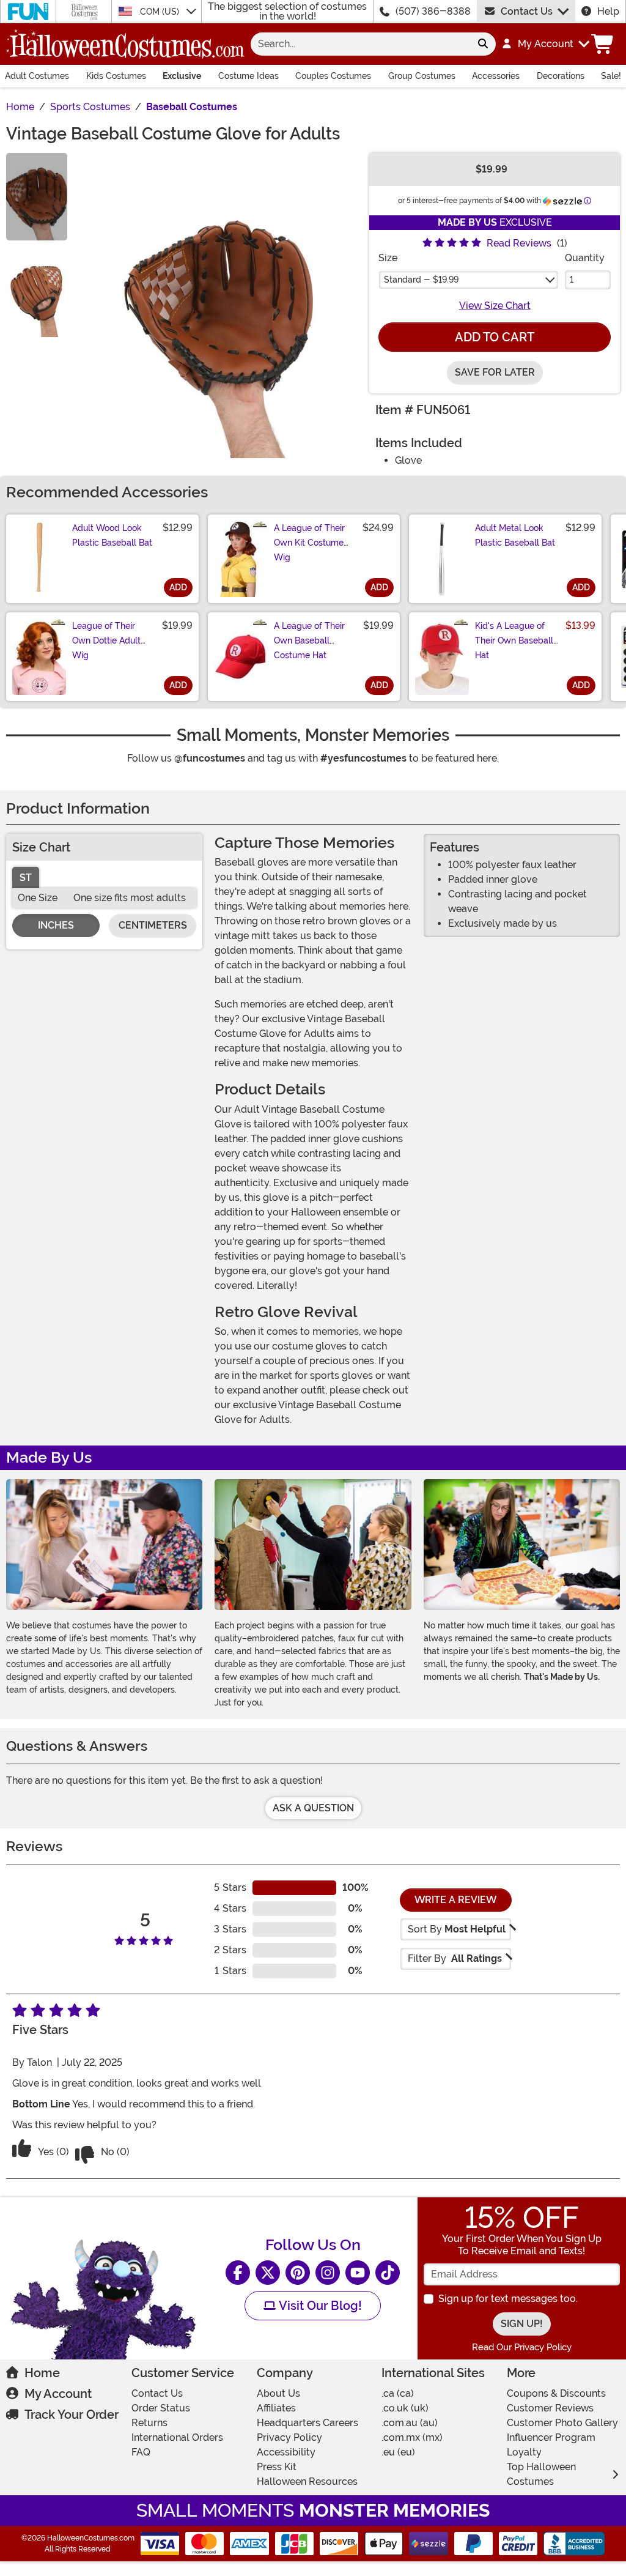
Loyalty (524, 2452)
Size (388, 258)
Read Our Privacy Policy (522, 2347)
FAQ (141, 2452)
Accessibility (286, 2452)
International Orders (177, 2437)
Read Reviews (519, 243)
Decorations (561, 76)
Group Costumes (422, 76)
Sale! (611, 76)
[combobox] (360, 44)
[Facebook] (238, 2273)
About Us (278, 2393)
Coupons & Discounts (556, 2393)
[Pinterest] (298, 2273)
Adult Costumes (37, 76)
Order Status (161, 2408)
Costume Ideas (249, 76)
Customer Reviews (550, 2408)
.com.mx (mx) (412, 2437)
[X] (268, 2273)
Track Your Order (72, 2415)
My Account (58, 2394)
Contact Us (527, 11)
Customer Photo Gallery (562, 2423)
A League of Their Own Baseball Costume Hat (309, 640)
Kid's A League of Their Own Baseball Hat (514, 640)
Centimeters (153, 925)
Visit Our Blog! (319, 2306)
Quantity (585, 258)
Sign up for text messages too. (508, 2299)
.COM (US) (160, 12)
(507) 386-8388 (433, 11)
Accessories (496, 76)
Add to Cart (495, 337)
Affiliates (276, 2408)
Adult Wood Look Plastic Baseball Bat (112, 535)
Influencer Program (551, 2437)
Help (608, 11)
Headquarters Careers (307, 2423)
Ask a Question (313, 1808)
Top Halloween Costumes (541, 2474)
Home (42, 2373)
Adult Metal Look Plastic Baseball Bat (515, 535)
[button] (545, 44)
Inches (56, 925)
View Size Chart (495, 306)
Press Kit (277, 2467)
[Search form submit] (483, 44)
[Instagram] (328, 2273)
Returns (149, 2423)
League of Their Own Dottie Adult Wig (106, 640)
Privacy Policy (289, 2437)
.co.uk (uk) (405, 2408)
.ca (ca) (398, 2393)
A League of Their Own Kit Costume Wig (309, 543)
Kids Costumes (116, 76)
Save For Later (495, 372)
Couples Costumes (333, 76)
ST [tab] (26, 878)
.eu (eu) (398, 2452)
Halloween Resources (307, 2481)
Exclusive (182, 76)
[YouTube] (358, 2273)
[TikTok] (388, 2273)
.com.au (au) (410, 2423)
